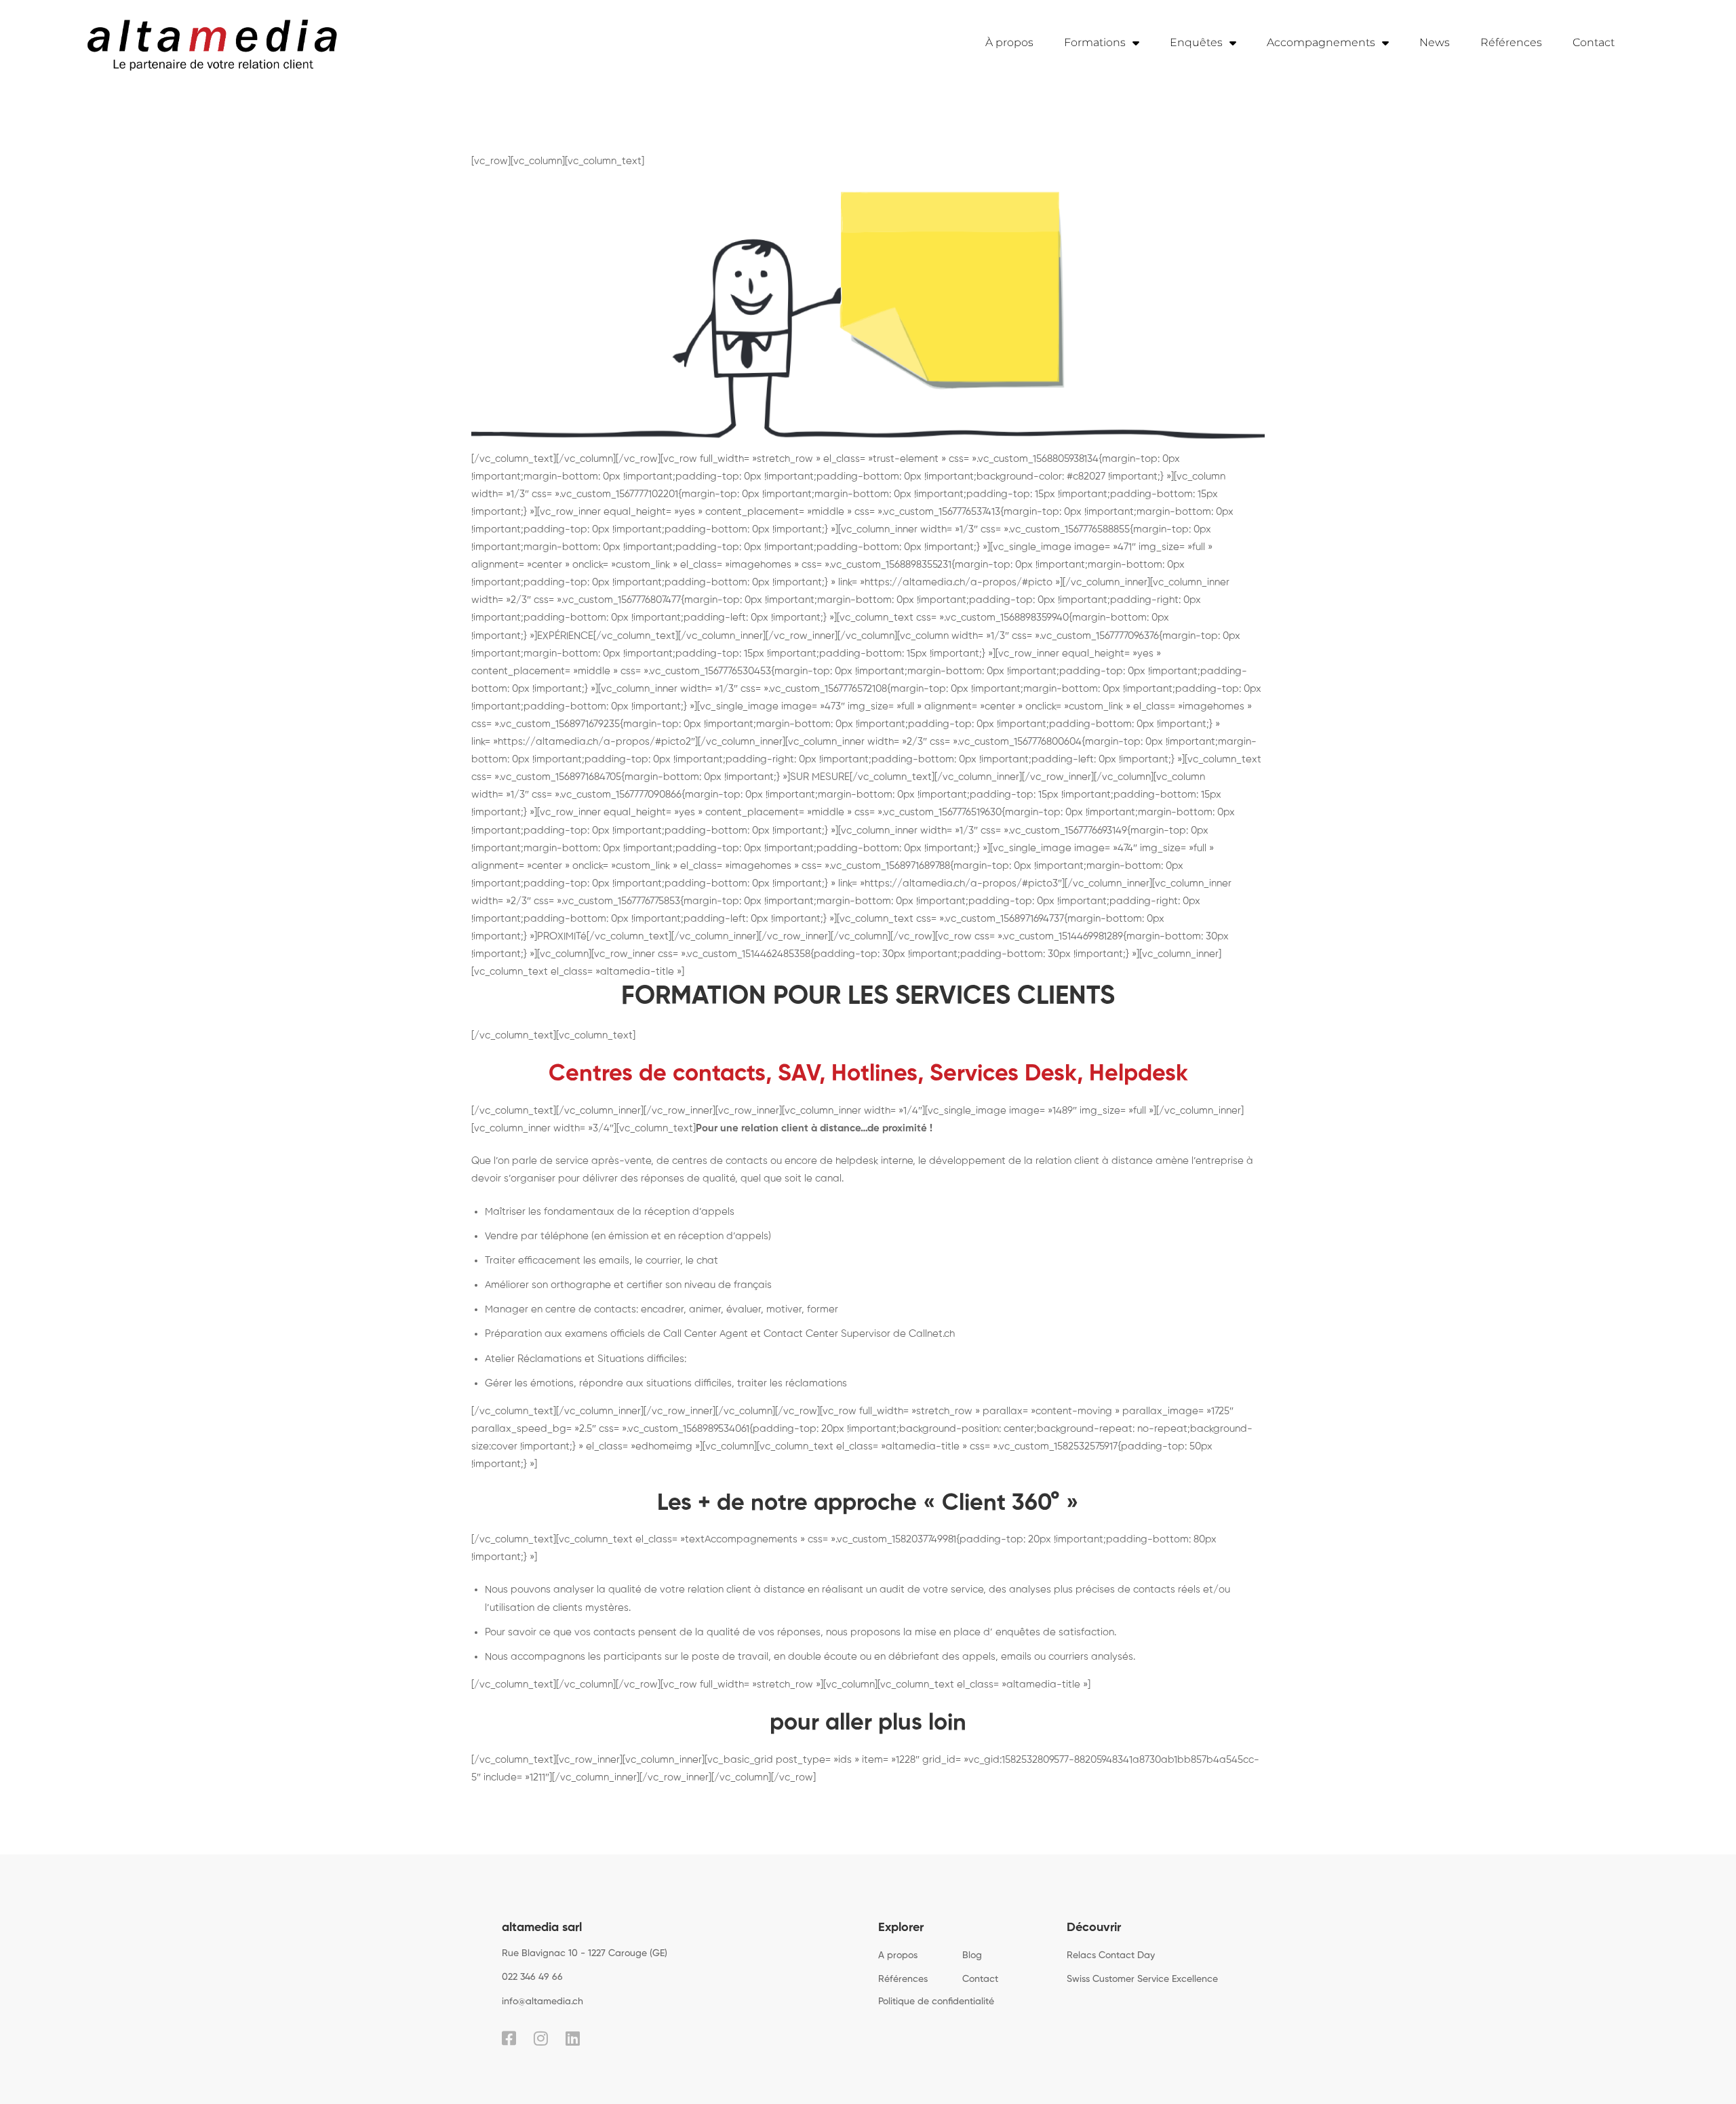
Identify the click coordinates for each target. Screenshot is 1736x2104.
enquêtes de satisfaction (1055, 1632)
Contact (1594, 42)
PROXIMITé (562, 936)
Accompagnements (1321, 42)
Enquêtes (1196, 42)
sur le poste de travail (716, 1657)
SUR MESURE (820, 777)
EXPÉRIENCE (565, 636)
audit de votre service (931, 1590)
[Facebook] (509, 2038)
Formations (1095, 42)
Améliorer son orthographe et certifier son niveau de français (628, 1285)
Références (1511, 42)
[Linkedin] (573, 2038)
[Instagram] (541, 2038)
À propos (1009, 42)
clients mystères (591, 1608)
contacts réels (1167, 1590)
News (1435, 42)
